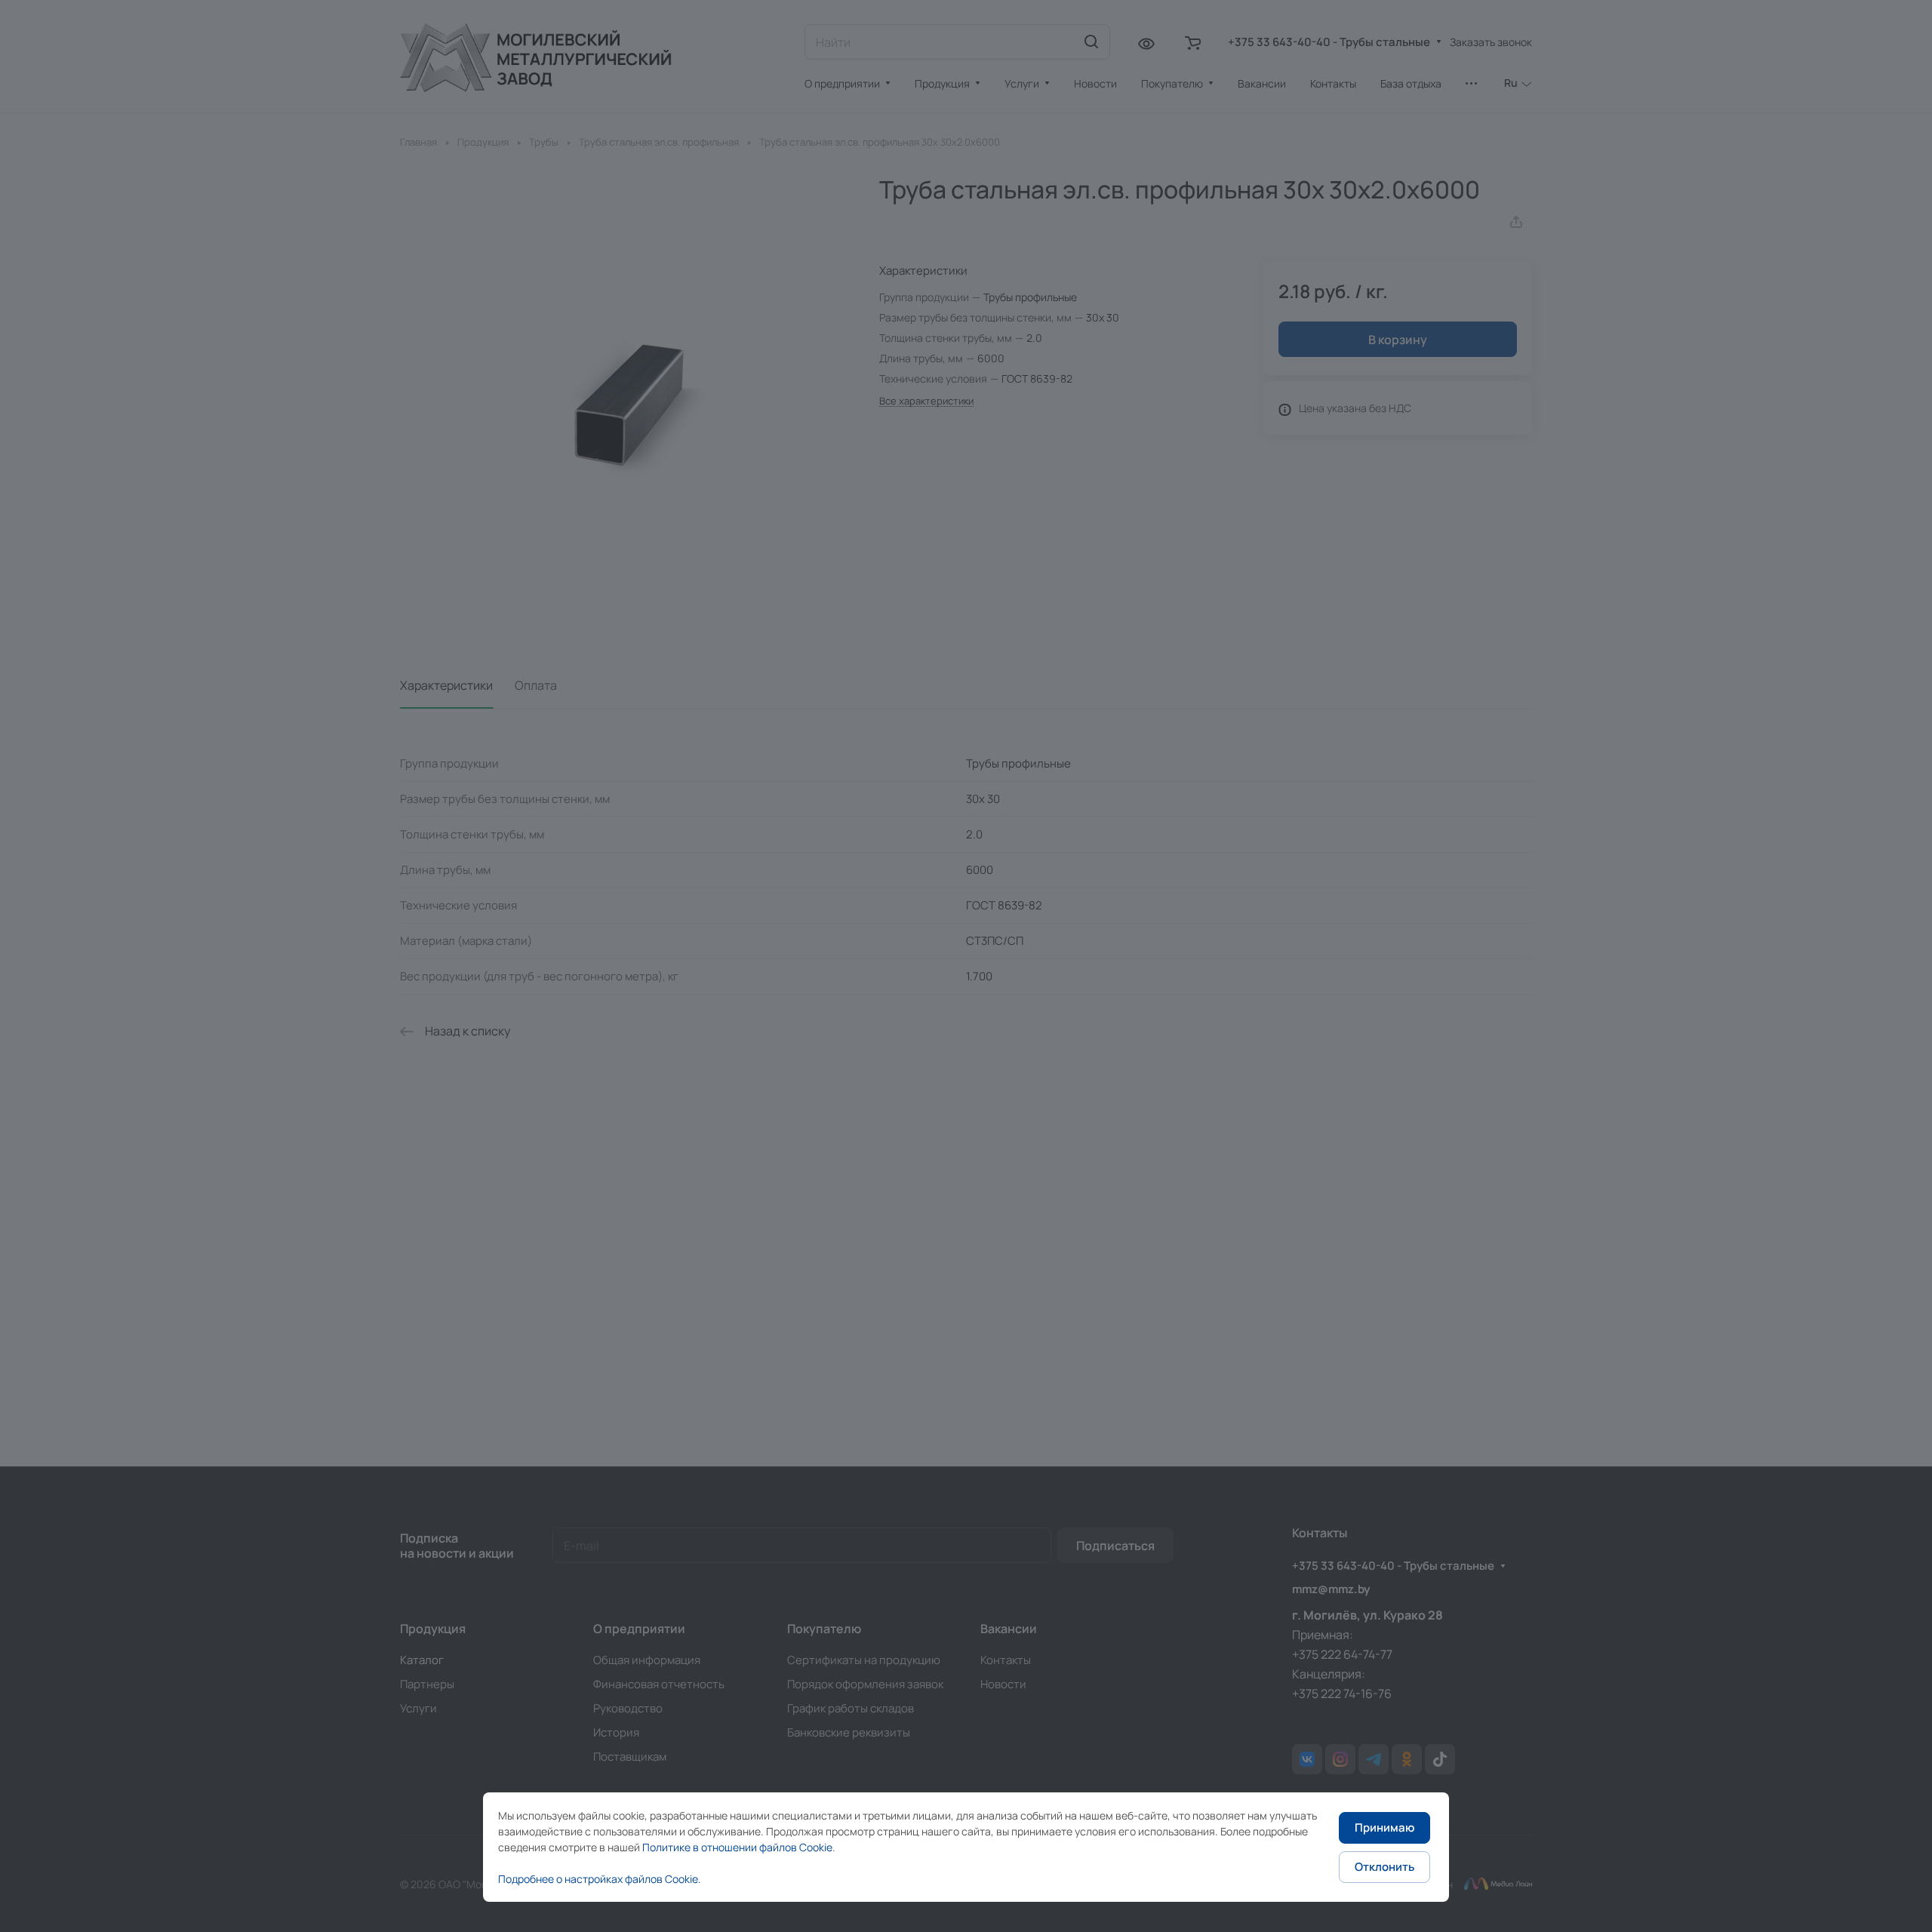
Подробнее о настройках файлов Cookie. (600, 1879)
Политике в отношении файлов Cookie (737, 1847)
